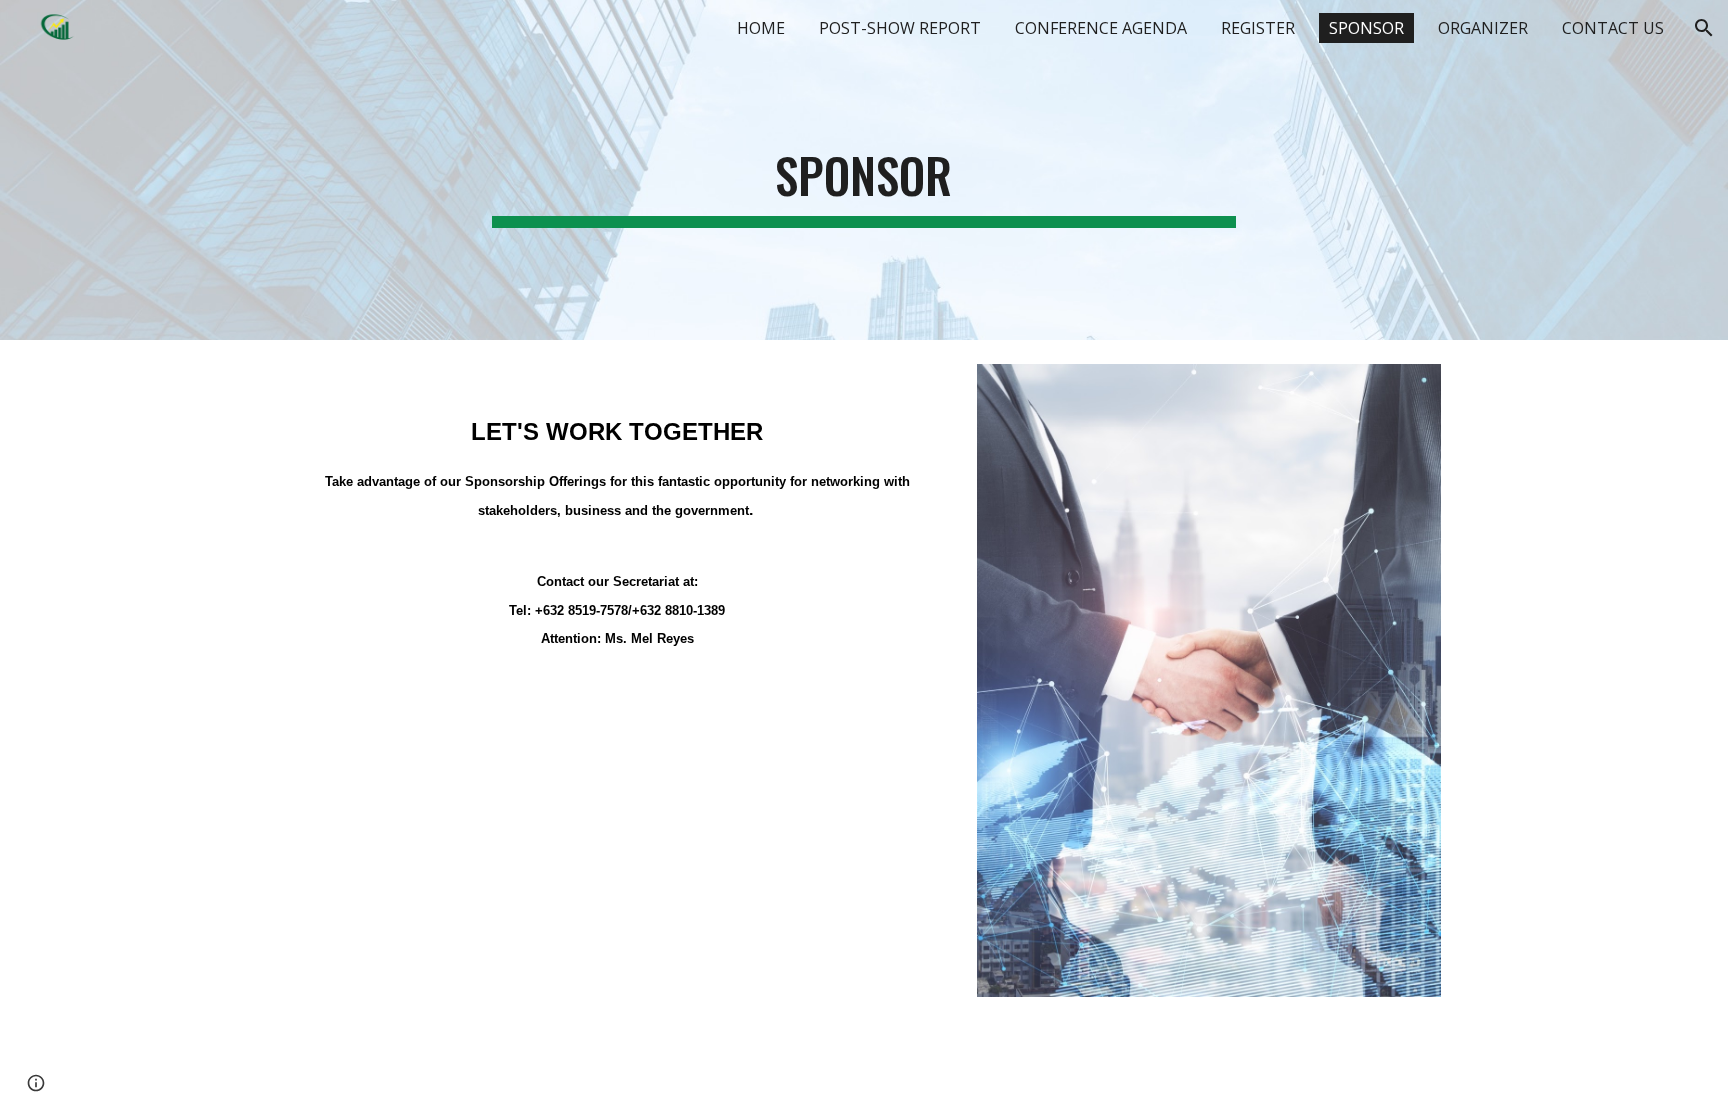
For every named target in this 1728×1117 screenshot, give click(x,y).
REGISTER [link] (1258, 28)
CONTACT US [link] (1613, 28)
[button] (1704, 28)
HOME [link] (761, 28)
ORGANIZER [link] (1483, 28)
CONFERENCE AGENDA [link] (1101, 28)
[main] (864, 170)
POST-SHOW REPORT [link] (900, 28)
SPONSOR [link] (1366, 28)
